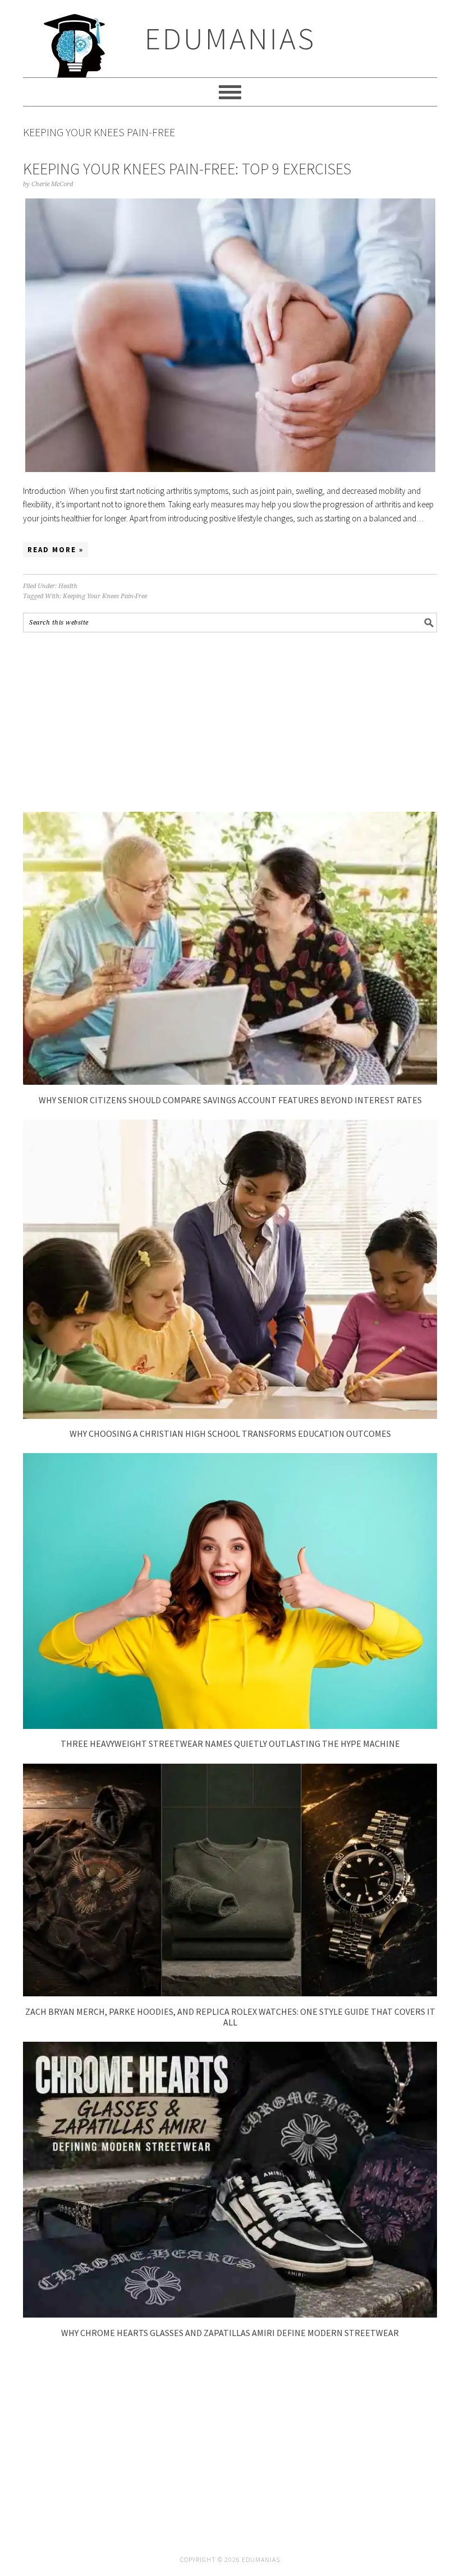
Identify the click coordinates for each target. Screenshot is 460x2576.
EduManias (230, 38)
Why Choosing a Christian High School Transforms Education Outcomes (230, 1433)
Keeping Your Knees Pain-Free (105, 596)
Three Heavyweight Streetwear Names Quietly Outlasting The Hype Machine (230, 1743)
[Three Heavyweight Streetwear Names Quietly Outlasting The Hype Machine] (230, 1726)
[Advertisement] (230, 722)
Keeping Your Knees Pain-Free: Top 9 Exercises (187, 169)
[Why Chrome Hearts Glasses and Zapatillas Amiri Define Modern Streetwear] (230, 2314)
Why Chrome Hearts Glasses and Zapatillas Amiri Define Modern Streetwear (230, 2333)
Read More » (56, 550)
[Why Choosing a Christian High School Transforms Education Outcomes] (230, 1416)
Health (68, 586)
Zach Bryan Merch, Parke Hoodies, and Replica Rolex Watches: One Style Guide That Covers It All (230, 2017)
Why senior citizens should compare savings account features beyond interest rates (230, 1100)
